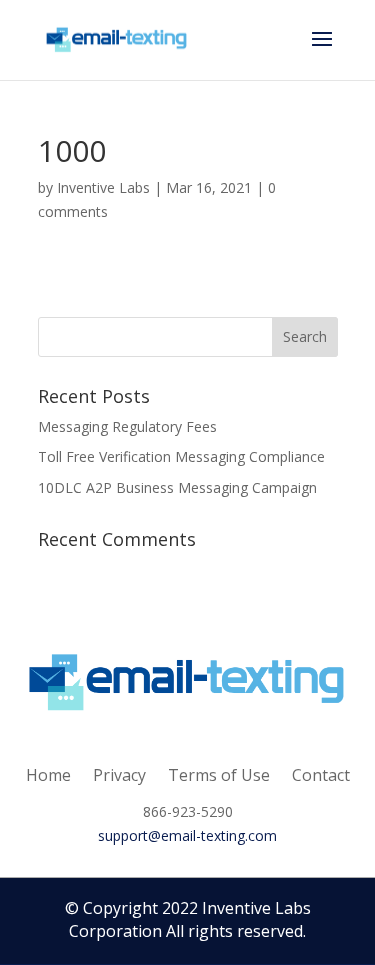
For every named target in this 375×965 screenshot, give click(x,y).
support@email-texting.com (187, 835)
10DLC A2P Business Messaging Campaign (177, 487)
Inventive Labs (103, 187)
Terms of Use (219, 773)
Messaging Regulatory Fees (127, 426)
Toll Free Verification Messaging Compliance (181, 456)
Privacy (119, 773)
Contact (321, 773)
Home (48, 773)
